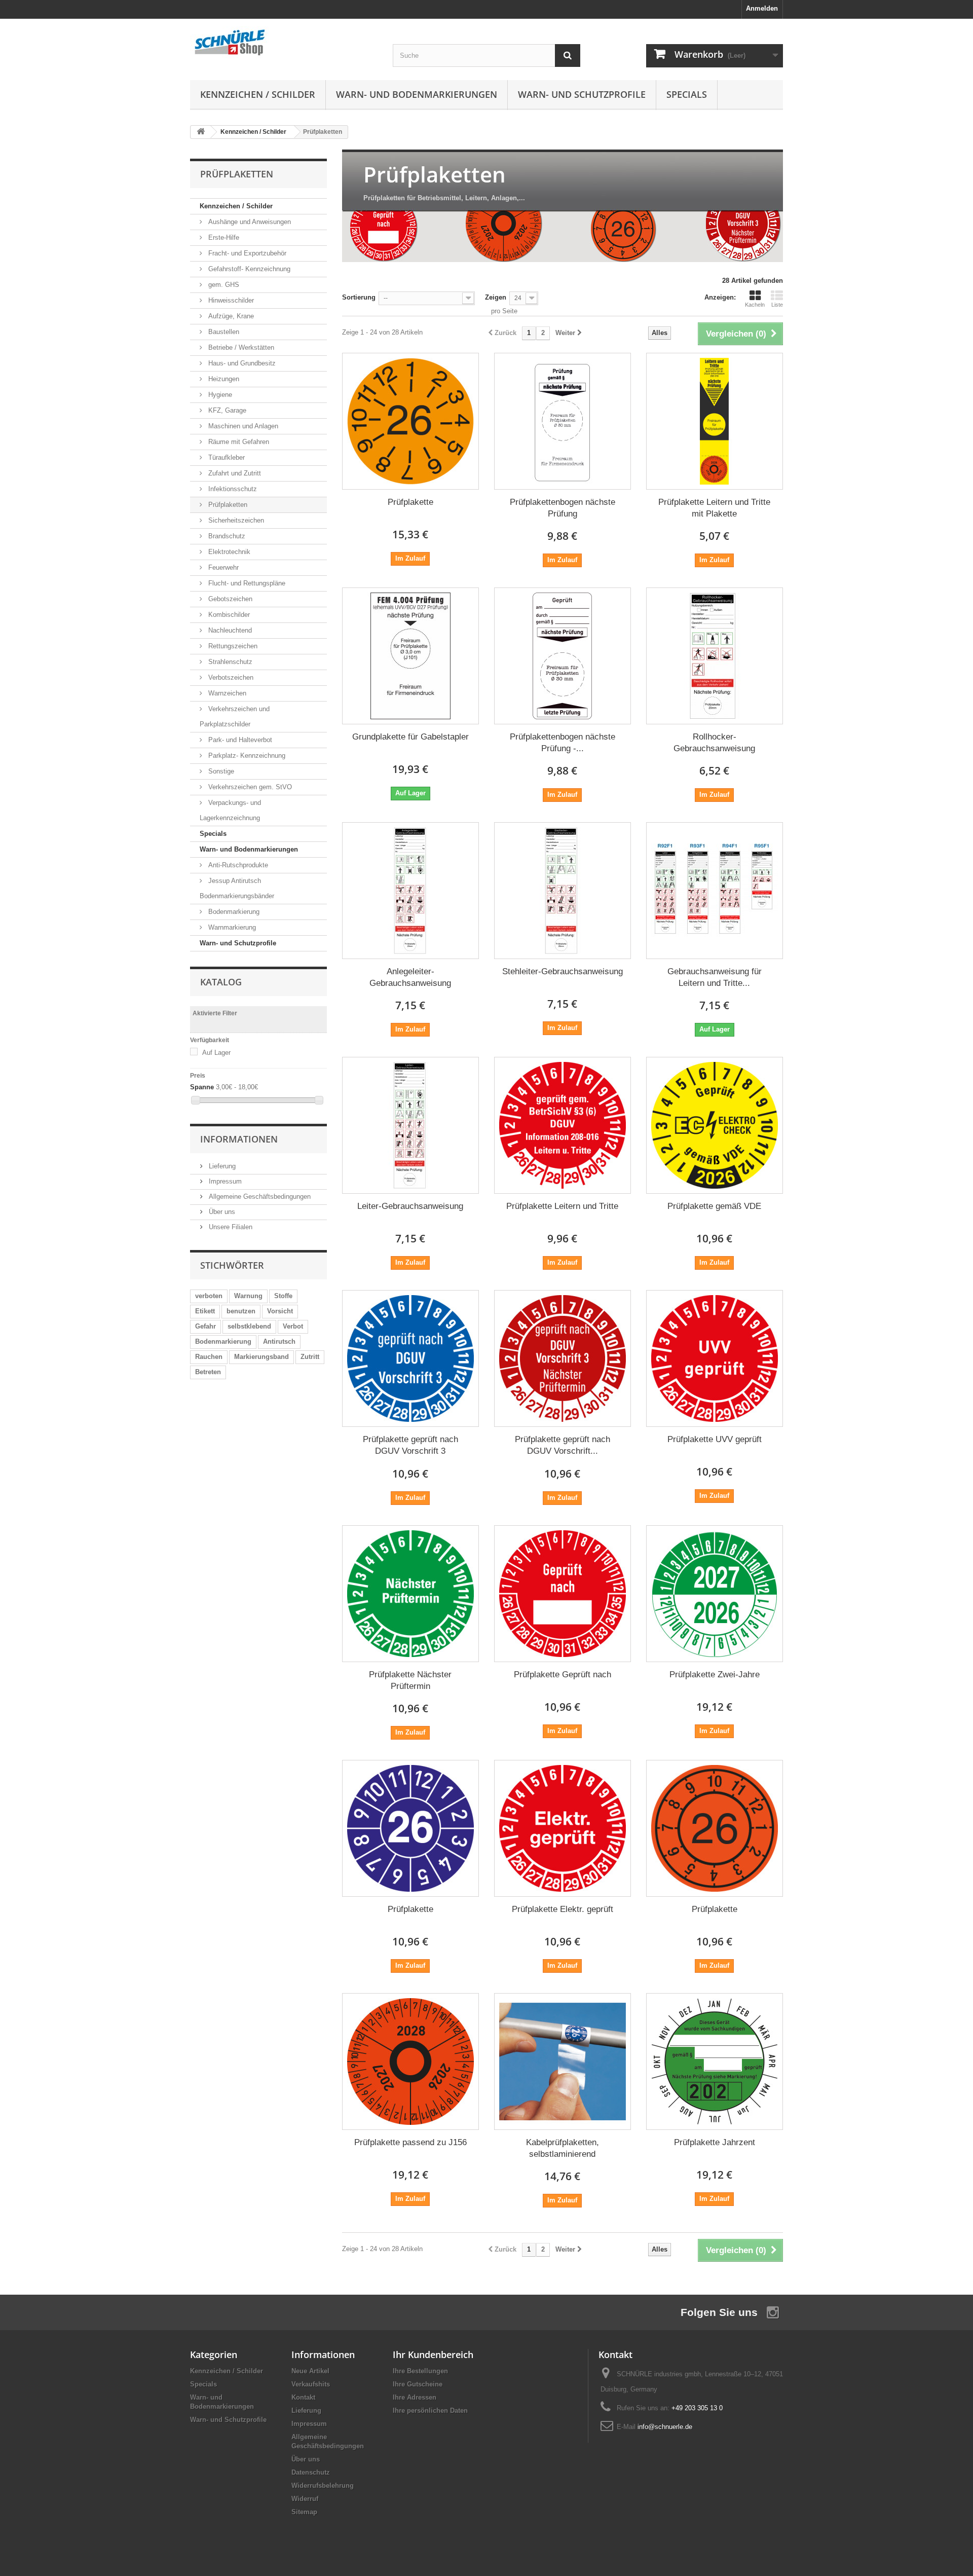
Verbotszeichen (230, 677)
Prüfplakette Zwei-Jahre (715, 1675)
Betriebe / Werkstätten (240, 347)
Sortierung (359, 297)
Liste (777, 305)
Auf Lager (216, 1053)
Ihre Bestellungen (420, 2371)
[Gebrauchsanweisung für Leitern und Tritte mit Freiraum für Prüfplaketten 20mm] (715, 891)
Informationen (239, 1139)
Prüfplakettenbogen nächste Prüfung (563, 508)
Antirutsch (279, 1341)
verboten (209, 1296)
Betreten (208, 1372)
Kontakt (303, 2397)
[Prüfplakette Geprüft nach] (563, 1594)
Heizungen (223, 379)
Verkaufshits (311, 2384)
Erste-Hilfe (223, 237)
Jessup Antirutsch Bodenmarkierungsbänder (237, 888)
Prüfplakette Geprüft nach (563, 1675)
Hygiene (219, 395)
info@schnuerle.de (665, 2427)
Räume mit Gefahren (238, 442)
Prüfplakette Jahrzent (715, 2142)
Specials (687, 94)
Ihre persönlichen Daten (430, 2411)
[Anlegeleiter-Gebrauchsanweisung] (410, 891)
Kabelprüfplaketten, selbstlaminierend (563, 2148)
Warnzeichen (226, 693)
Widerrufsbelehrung (323, 2486)
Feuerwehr (222, 567)
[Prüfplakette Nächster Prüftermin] (410, 1594)
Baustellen (223, 332)
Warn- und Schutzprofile (582, 94)
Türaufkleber (226, 457)
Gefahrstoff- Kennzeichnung (248, 269)
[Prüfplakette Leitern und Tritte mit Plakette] (715, 421)
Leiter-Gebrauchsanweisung (410, 1206)
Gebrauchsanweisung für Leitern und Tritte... (715, 977)
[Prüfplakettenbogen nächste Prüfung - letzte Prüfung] (563, 656)
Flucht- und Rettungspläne (246, 583)
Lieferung (221, 1166)
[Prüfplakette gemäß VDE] (715, 1125)
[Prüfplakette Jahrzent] (715, 2062)
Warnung (248, 1296)
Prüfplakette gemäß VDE (714, 1206)
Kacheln (755, 305)
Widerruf (305, 2499)
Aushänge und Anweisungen (249, 222)
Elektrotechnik (228, 552)
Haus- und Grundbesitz (241, 363)
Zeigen (496, 297)
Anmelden (762, 8)
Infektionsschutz (232, 489)
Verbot (293, 1326)
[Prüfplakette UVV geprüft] (715, 1358)
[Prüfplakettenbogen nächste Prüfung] (563, 421)
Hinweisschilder (230, 300)
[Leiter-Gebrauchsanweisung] (410, 1125)
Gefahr (205, 1326)
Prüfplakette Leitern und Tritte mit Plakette (714, 508)
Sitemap (304, 2512)
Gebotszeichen (229, 599)
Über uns (221, 1212)
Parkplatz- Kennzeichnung (246, 756)
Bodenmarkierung (233, 912)
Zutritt (310, 1357)
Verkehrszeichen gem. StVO (249, 787)
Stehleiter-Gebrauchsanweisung (563, 971)
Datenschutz (311, 2472)
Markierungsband (261, 1357)
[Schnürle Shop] (284, 42)
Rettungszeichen (232, 646)
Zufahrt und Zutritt (234, 473)
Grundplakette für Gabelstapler (410, 737)
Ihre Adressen (415, 2397)
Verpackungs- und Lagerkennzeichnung (230, 810)
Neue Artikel (310, 2371)
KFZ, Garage (226, 410)
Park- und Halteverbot (239, 740)
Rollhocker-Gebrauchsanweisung (714, 743)
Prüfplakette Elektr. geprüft (563, 1909)
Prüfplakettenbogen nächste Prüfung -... (563, 743)
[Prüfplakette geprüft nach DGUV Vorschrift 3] (410, 1358)
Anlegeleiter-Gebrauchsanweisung (410, 977)
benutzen (241, 1311)
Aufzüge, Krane (230, 316)
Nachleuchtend (229, 630)
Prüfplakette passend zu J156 (410, 2142)
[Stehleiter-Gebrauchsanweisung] (563, 891)
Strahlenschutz (229, 662)
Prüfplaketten (227, 505)
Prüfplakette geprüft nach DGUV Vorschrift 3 (410, 1445)
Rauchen (209, 1357)
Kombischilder (228, 615)
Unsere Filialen (230, 1227)
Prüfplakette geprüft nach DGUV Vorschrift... (563, 1445)
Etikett (205, 1311)
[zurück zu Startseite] (201, 132)
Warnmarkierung (231, 927)
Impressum (224, 1181)
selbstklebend (249, 1326)
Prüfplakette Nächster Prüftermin (410, 1680)
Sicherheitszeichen (235, 520)
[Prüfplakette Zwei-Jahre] (715, 1594)
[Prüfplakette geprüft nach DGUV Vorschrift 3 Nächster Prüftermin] (563, 1358)
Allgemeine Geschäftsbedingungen (259, 1197)
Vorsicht (280, 1311)
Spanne (202, 1087)
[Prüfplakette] (410, 421)
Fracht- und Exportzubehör (246, 253)
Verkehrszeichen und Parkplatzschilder (235, 716)
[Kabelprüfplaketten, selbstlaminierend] (563, 2062)
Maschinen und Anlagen (242, 426)
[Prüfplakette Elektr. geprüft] (563, 1828)
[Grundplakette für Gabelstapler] (410, 656)
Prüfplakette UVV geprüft (715, 1439)
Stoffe (283, 1296)
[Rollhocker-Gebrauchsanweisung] (715, 656)
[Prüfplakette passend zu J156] (410, 2062)
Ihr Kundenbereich (433, 2354)
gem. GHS (223, 285)
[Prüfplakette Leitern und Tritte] (563, 1125)
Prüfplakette (410, 502)
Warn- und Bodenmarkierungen (417, 94)
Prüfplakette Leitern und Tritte (562, 1206)
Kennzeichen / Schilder (258, 94)
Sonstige (220, 771)
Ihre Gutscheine (418, 2384)
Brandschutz (226, 536)
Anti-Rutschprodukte (237, 865)
